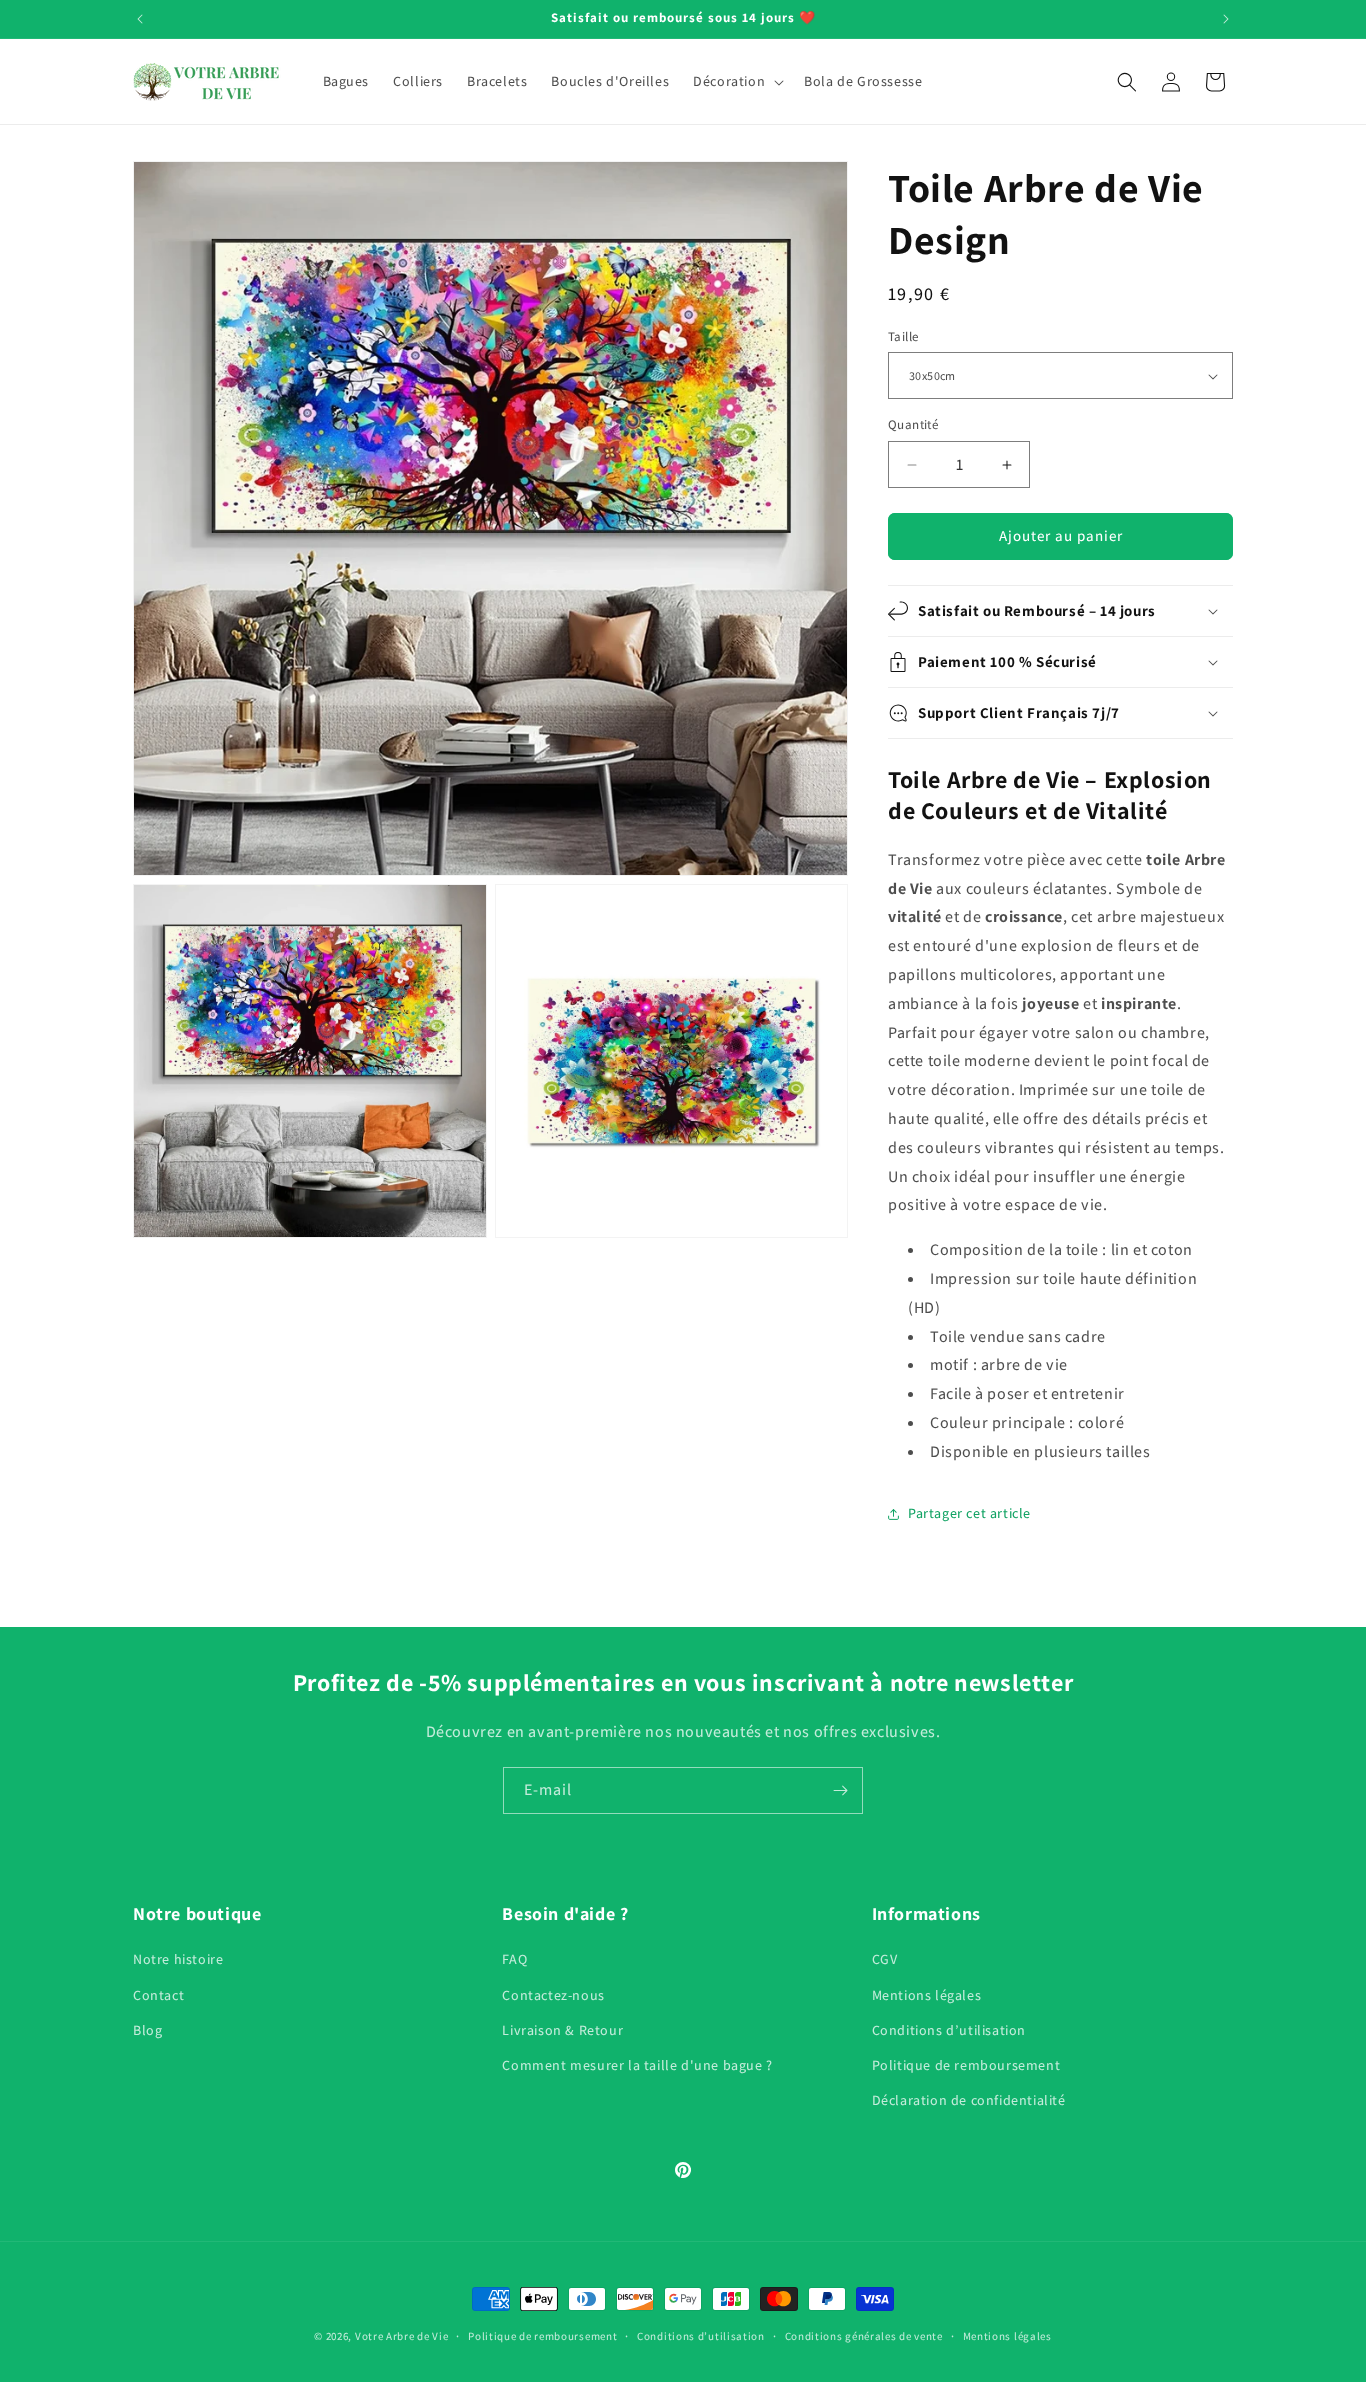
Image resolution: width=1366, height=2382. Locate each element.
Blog (147, 2030)
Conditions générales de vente (864, 2335)
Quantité (913, 425)
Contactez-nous (553, 1995)
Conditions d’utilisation (949, 2030)
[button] (736, 81)
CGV (885, 1960)
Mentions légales (927, 1995)
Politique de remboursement (966, 2065)
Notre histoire (178, 1960)
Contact (158, 1995)
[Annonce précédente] (140, 19)
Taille (903, 336)
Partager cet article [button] (969, 1513)
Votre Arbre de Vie (402, 2336)
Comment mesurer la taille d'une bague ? (637, 2065)
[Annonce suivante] (1226, 19)
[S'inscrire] (840, 1790)
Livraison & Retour (562, 2030)
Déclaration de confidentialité (969, 2100)
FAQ (514, 1960)
